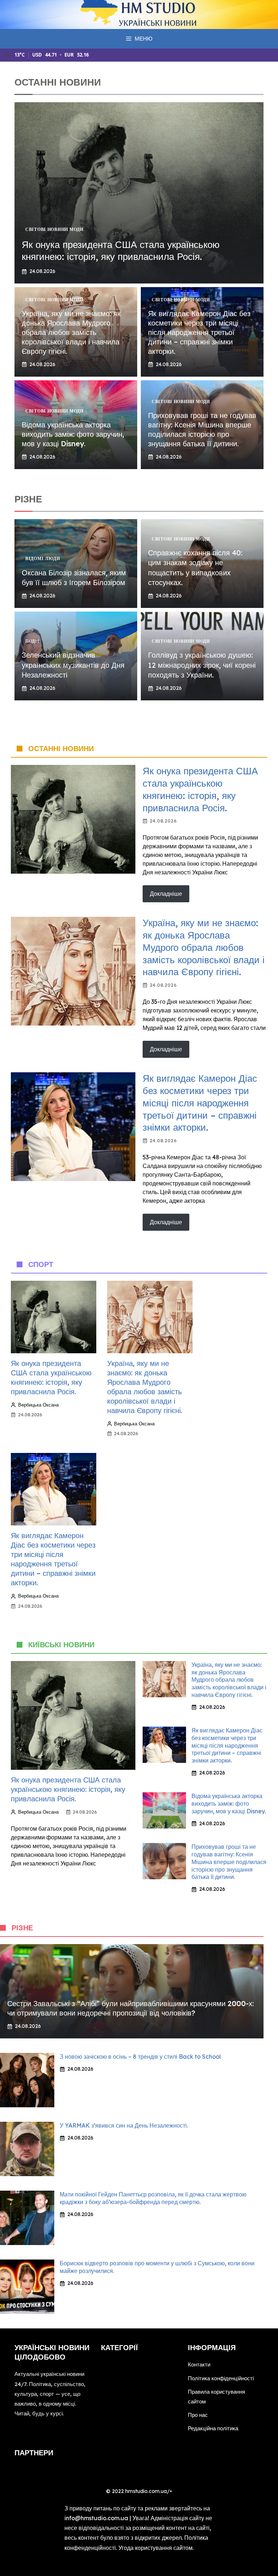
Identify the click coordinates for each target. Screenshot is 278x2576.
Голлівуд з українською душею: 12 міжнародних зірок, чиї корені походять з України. (202, 665)
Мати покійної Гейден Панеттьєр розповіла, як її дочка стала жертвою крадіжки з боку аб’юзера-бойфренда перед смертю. (153, 2198)
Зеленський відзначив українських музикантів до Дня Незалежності (73, 665)
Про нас (198, 2415)
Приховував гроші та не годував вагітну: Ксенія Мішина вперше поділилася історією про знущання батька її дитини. (202, 429)
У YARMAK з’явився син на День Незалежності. (124, 2125)
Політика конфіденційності (221, 2378)
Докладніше (166, 894)
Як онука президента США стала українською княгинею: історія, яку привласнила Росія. (121, 251)
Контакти (199, 2364)
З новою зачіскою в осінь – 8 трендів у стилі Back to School (140, 2057)
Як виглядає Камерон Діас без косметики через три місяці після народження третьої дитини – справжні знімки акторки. (199, 332)
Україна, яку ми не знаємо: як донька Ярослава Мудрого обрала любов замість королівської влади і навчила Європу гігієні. (71, 332)
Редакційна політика (213, 2428)
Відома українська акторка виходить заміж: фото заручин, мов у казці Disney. (73, 434)
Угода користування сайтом (155, 2548)
